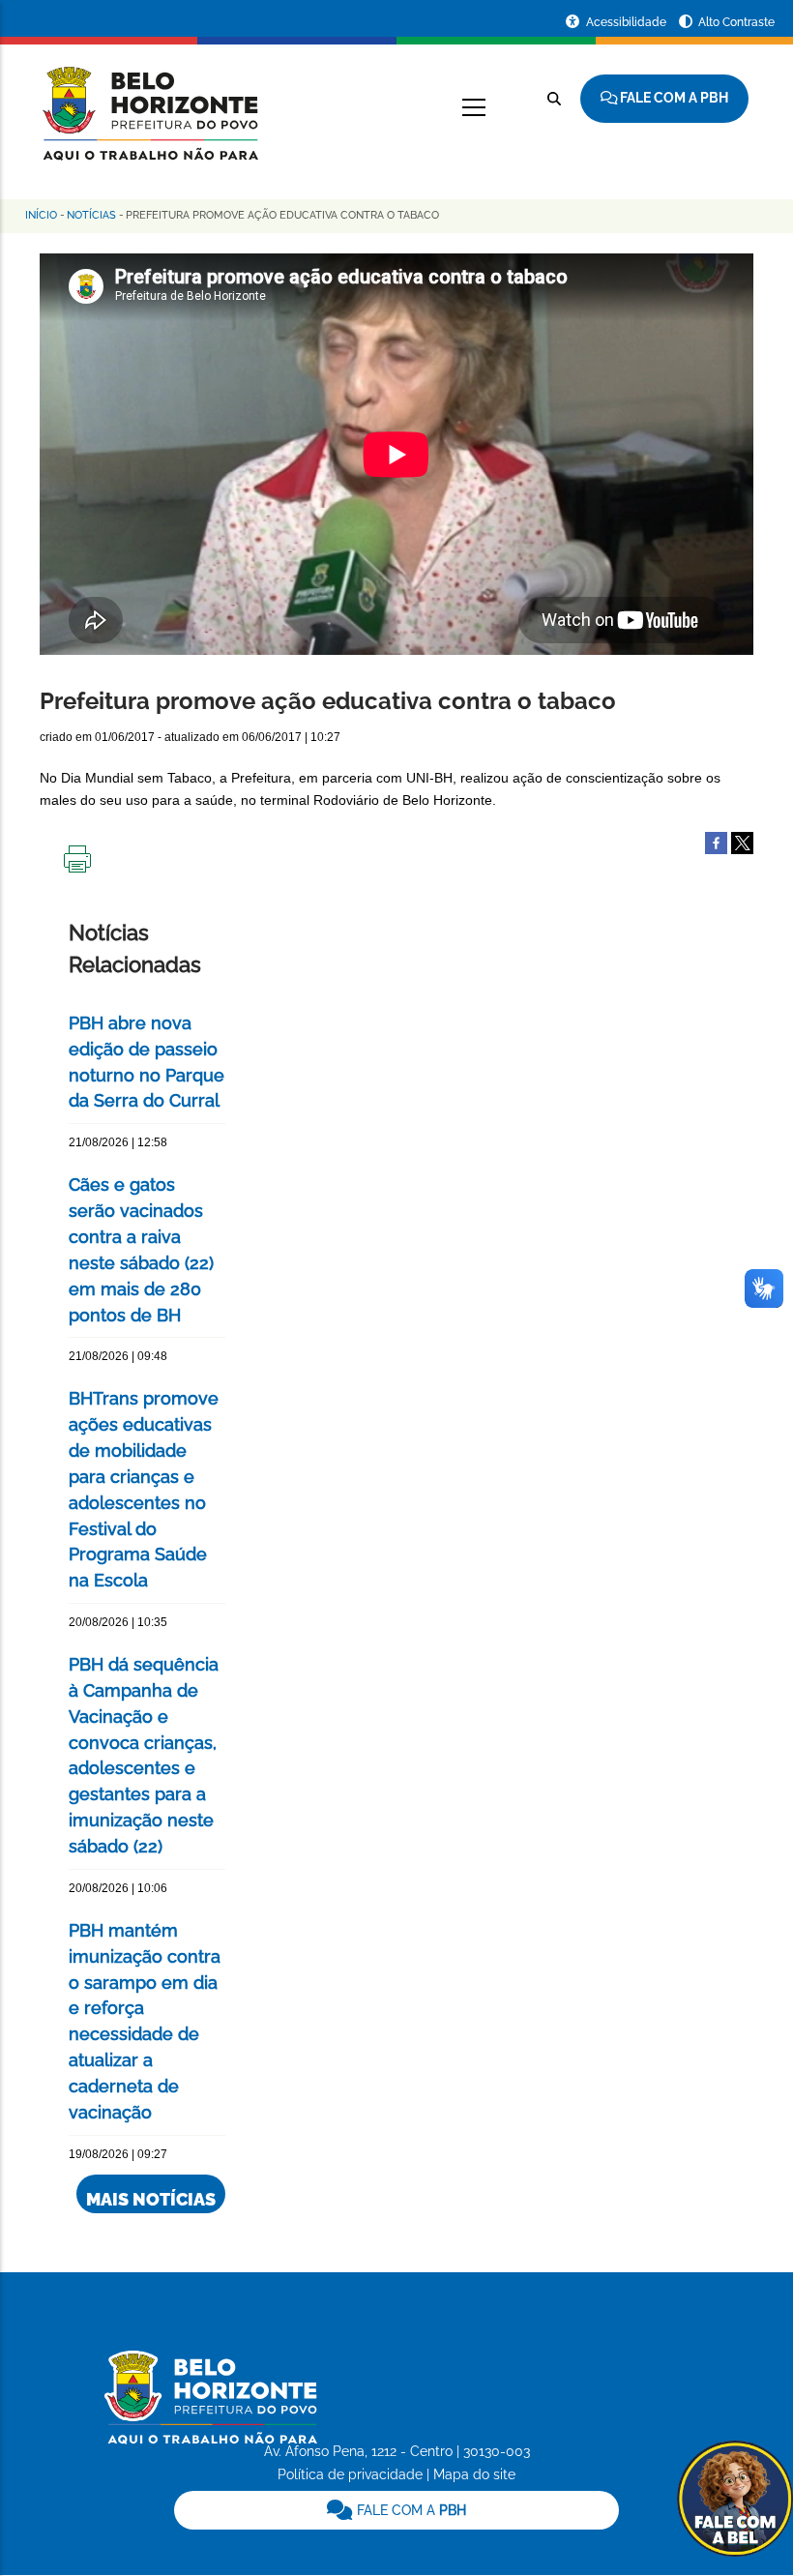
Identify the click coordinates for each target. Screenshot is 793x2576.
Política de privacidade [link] (350, 2474)
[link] (397, 2510)
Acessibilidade (628, 22)
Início (41, 215)
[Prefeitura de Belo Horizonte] (149, 102)
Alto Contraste (736, 22)
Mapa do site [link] (474, 2474)
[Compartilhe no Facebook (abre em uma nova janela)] (716, 842)
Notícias (91, 215)
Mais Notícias (151, 2199)
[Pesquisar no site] (554, 99)
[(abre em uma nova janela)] (742, 842)
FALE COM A (410, 2510)
